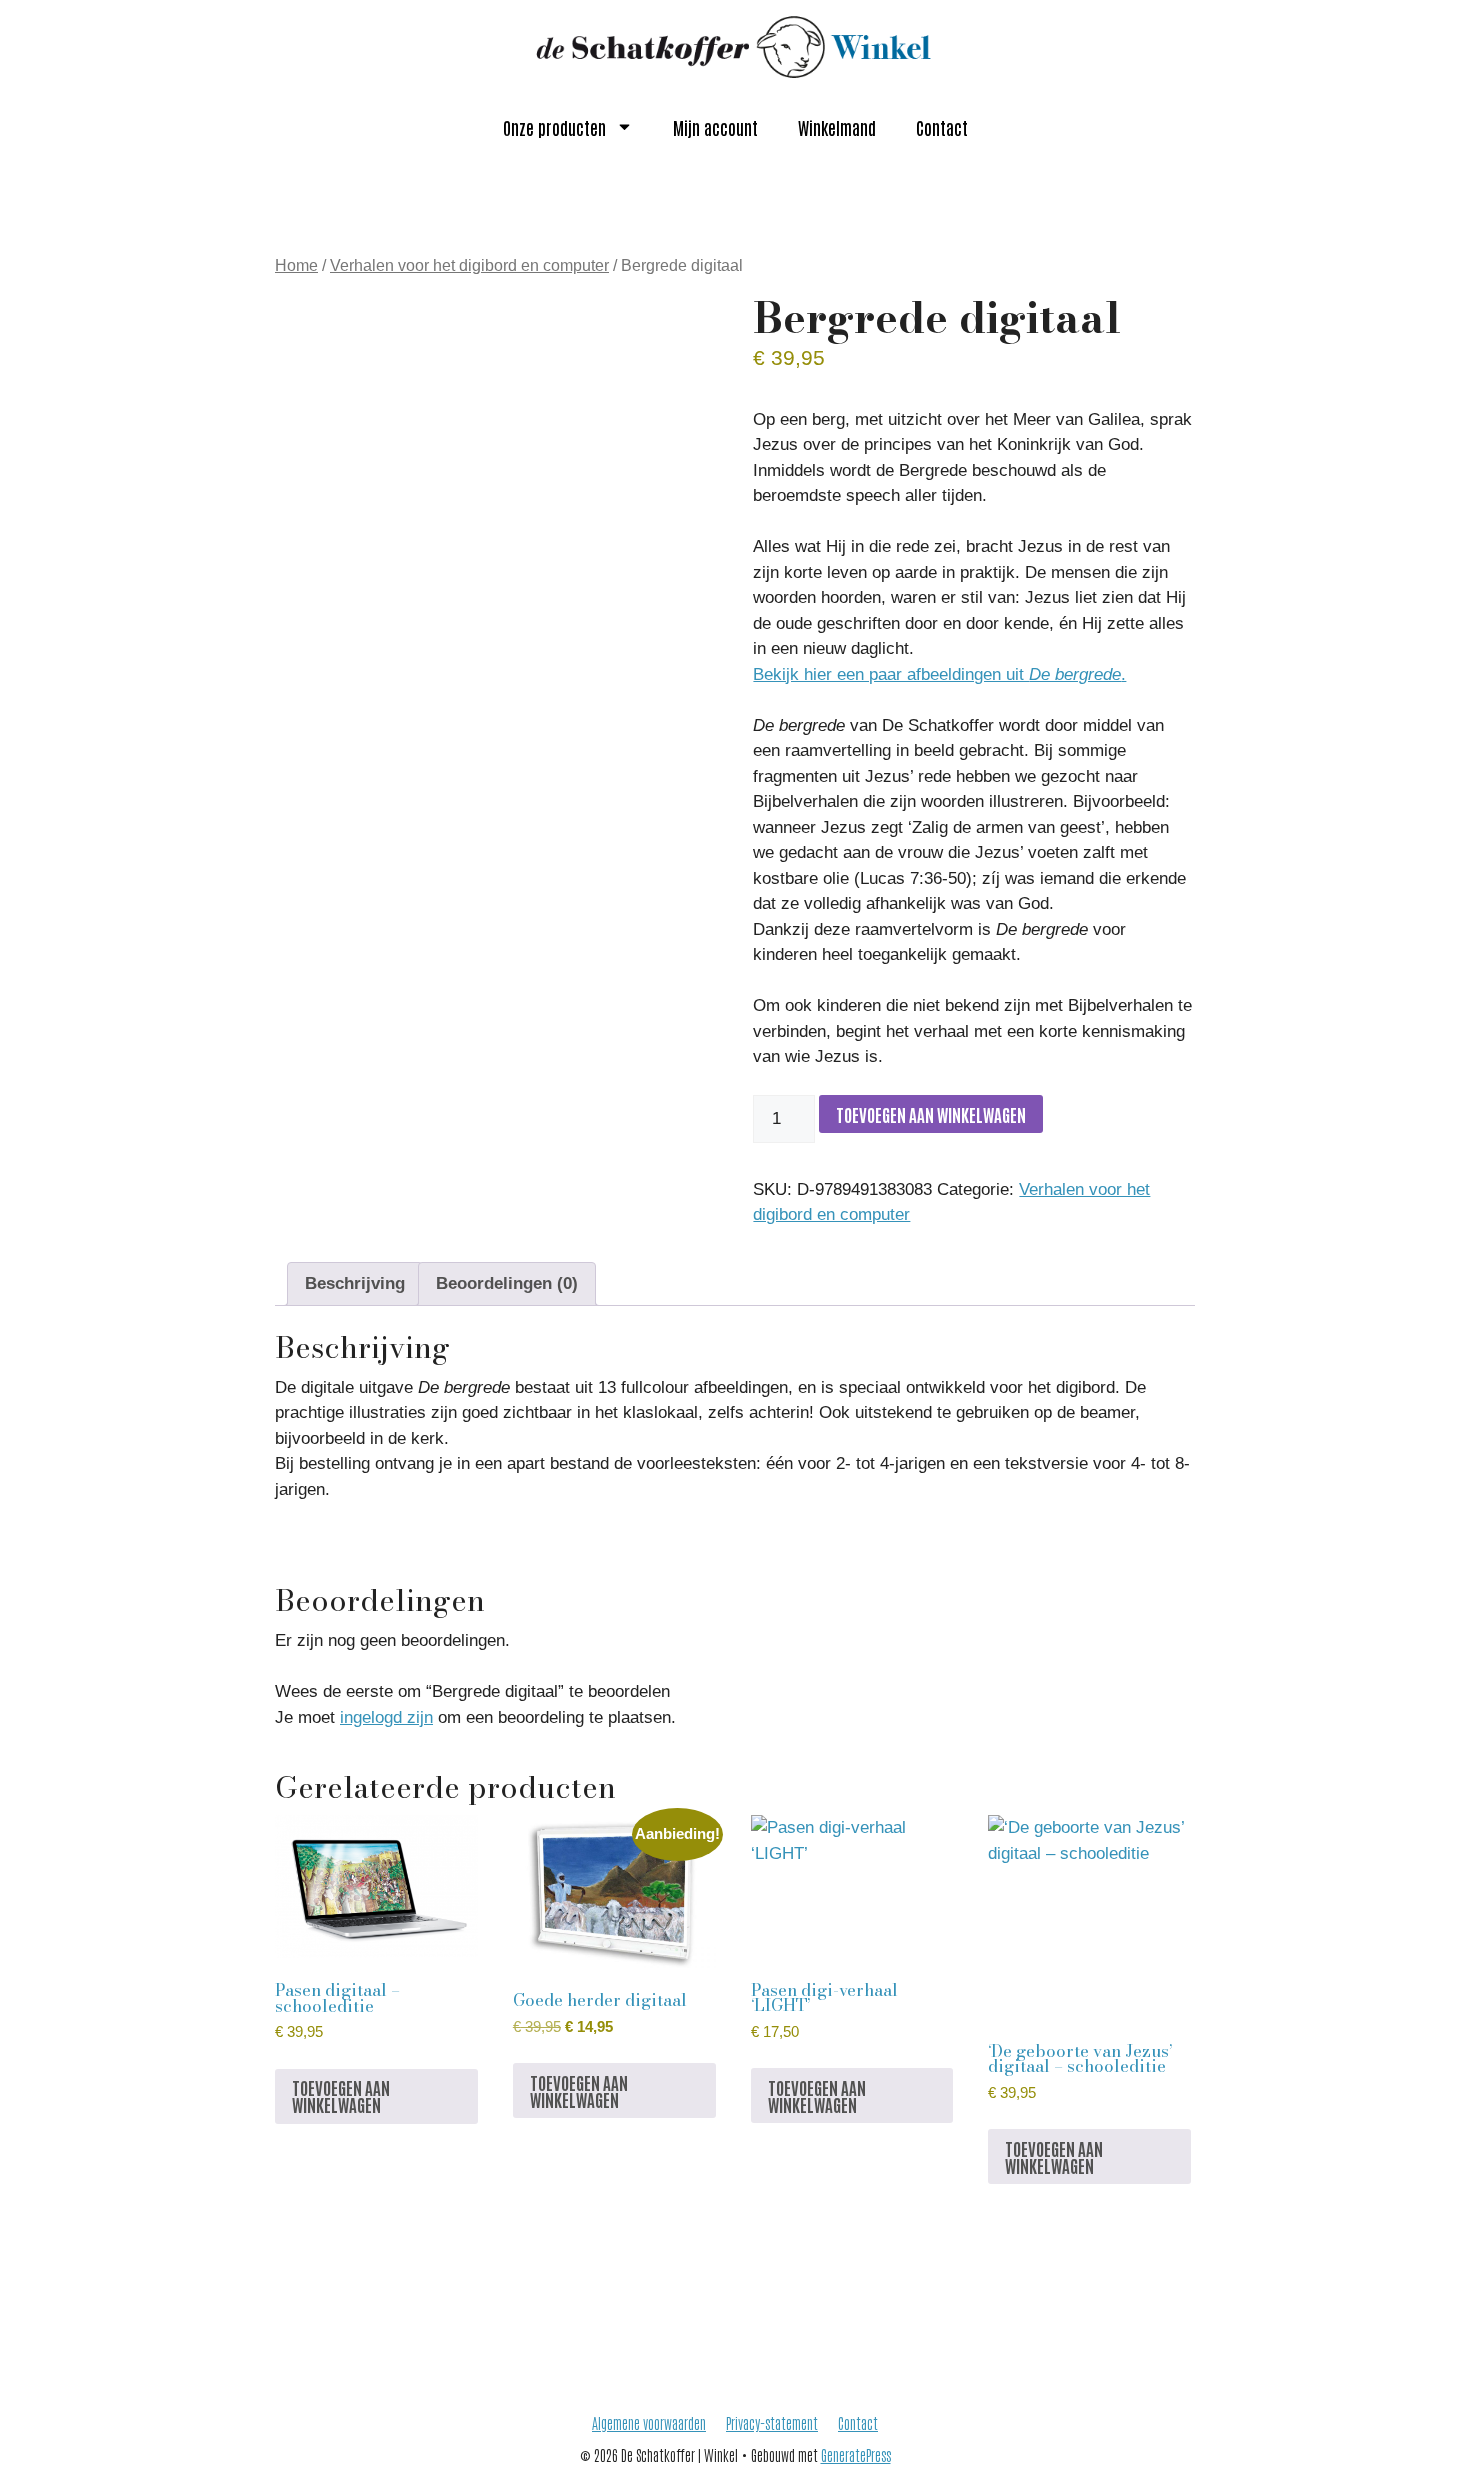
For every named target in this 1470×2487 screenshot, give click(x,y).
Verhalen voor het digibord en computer (469, 265)
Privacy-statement (772, 2422)
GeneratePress (856, 2454)
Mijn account (715, 127)
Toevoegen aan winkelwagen (931, 1114)
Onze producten (554, 127)
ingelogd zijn (386, 1717)
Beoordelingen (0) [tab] (507, 1283)
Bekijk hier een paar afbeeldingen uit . (939, 674)
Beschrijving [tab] (355, 1283)
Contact (942, 127)
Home (296, 265)
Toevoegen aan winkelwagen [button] (341, 2095)
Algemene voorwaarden (649, 2422)
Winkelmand (837, 127)
